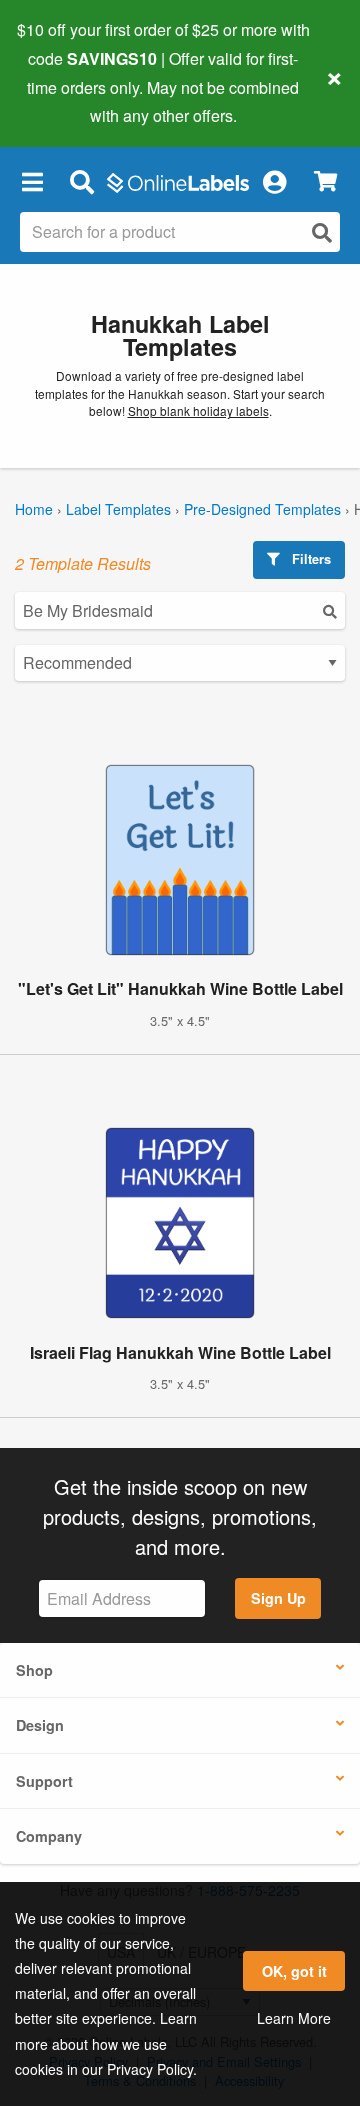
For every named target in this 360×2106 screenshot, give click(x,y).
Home (34, 509)
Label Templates (118, 509)
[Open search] (322, 232)
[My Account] (274, 181)
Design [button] (40, 1725)
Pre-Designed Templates (262, 509)
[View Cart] (325, 181)
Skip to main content (72, 101)
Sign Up (278, 1598)
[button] (32, 181)
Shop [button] (34, 1670)
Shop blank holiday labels (198, 410)
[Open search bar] (81, 181)
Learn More (294, 2018)
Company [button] (49, 1836)
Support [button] (44, 1781)
